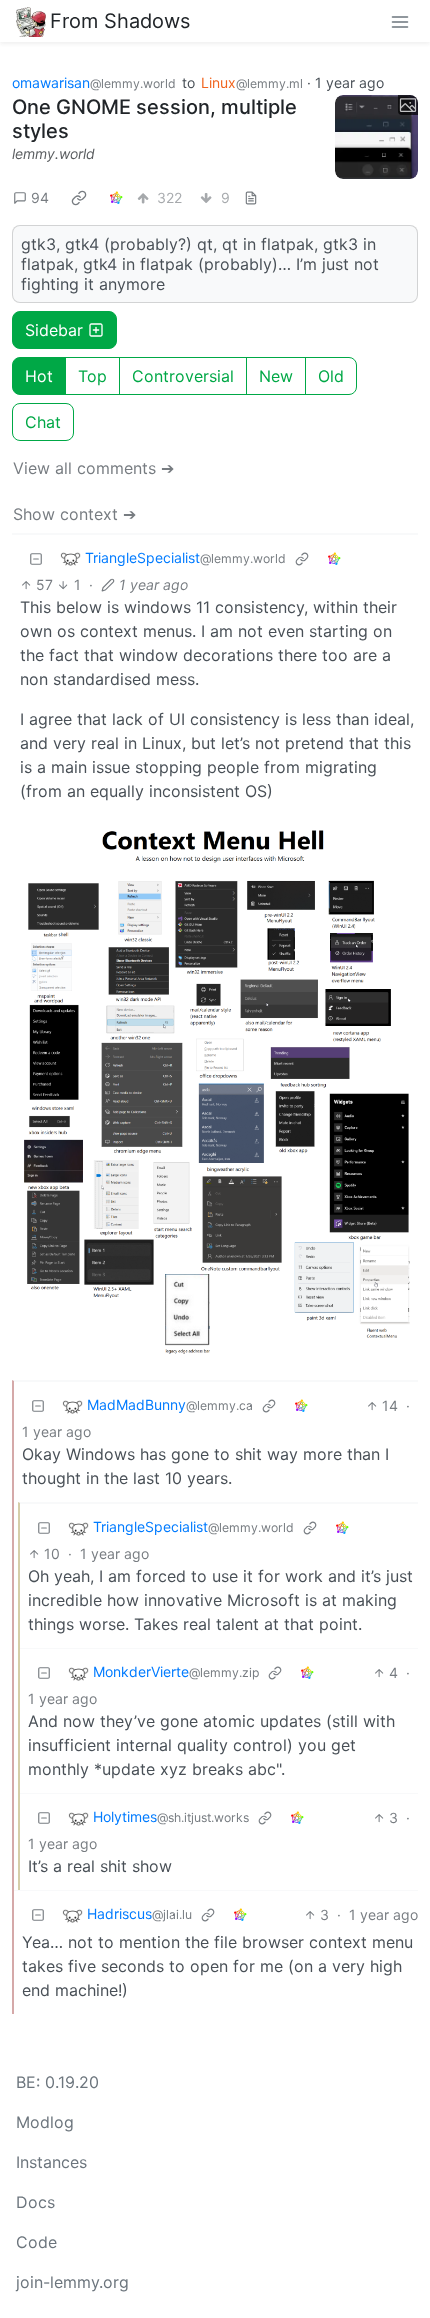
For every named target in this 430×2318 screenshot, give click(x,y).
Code (36, 2242)
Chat (43, 422)
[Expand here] (377, 137)
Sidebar (54, 330)
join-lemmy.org (72, 2282)
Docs (35, 2202)
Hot (39, 376)
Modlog (45, 2122)
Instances (51, 2162)
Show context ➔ (74, 514)
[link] (79, 198)
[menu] (400, 21)
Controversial (183, 376)
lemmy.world (53, 153)
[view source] (251, 197)
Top (92, 376)
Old (331, 376)
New (276, 376)
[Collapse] (36, 558)
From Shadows (120, 21)
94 (40, 197)
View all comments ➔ (93, 468)
